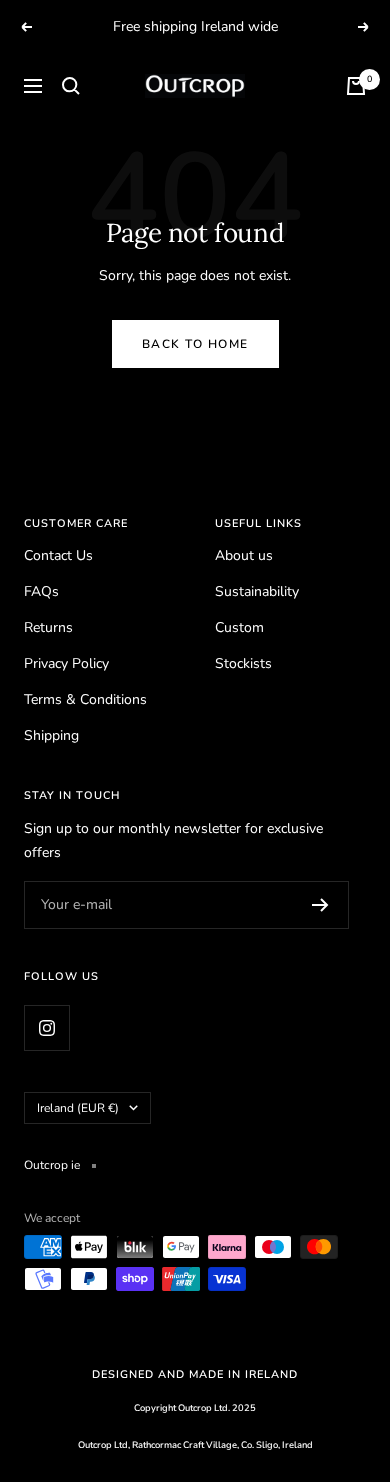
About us (244, 555)
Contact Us (58, 555)
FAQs (41, 591)
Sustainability (257, 591)
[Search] (71, 86)
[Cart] (356, 86)
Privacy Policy (66, 663)
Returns (48, 627)
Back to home (195, 344)
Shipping (51, 735)
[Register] (320, 905)
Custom (239, 627)
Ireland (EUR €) (78, 1108)
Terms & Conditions (85, 699)
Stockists (243, 663)
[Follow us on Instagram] (46, 1027)
